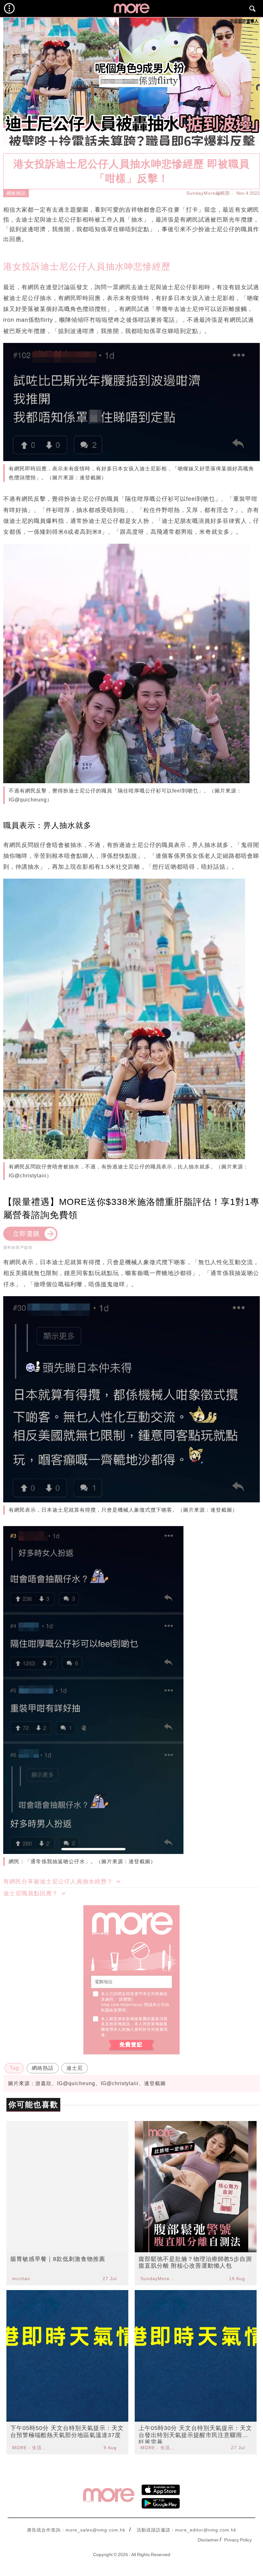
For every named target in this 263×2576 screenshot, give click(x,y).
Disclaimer (208, 2540)
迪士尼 (75, 2068)
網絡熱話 (16, 193)
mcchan (21, 2279)
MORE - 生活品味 (30, 2448)
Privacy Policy (238, 2540)
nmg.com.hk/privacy (121, 2005)
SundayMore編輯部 (208, 193)
